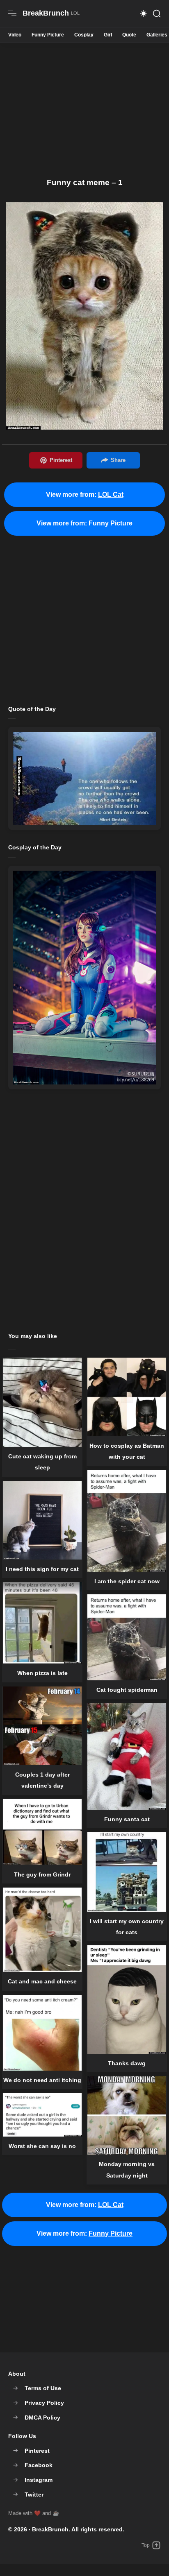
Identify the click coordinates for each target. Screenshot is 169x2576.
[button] (144, 14)
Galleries (157, 35)
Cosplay (84, 35)
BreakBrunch (50, 2529)
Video (15, 35)
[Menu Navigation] (12, 14)
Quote (129, 35)
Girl (108, 35)
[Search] (157, 14)
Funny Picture (48, 35)
